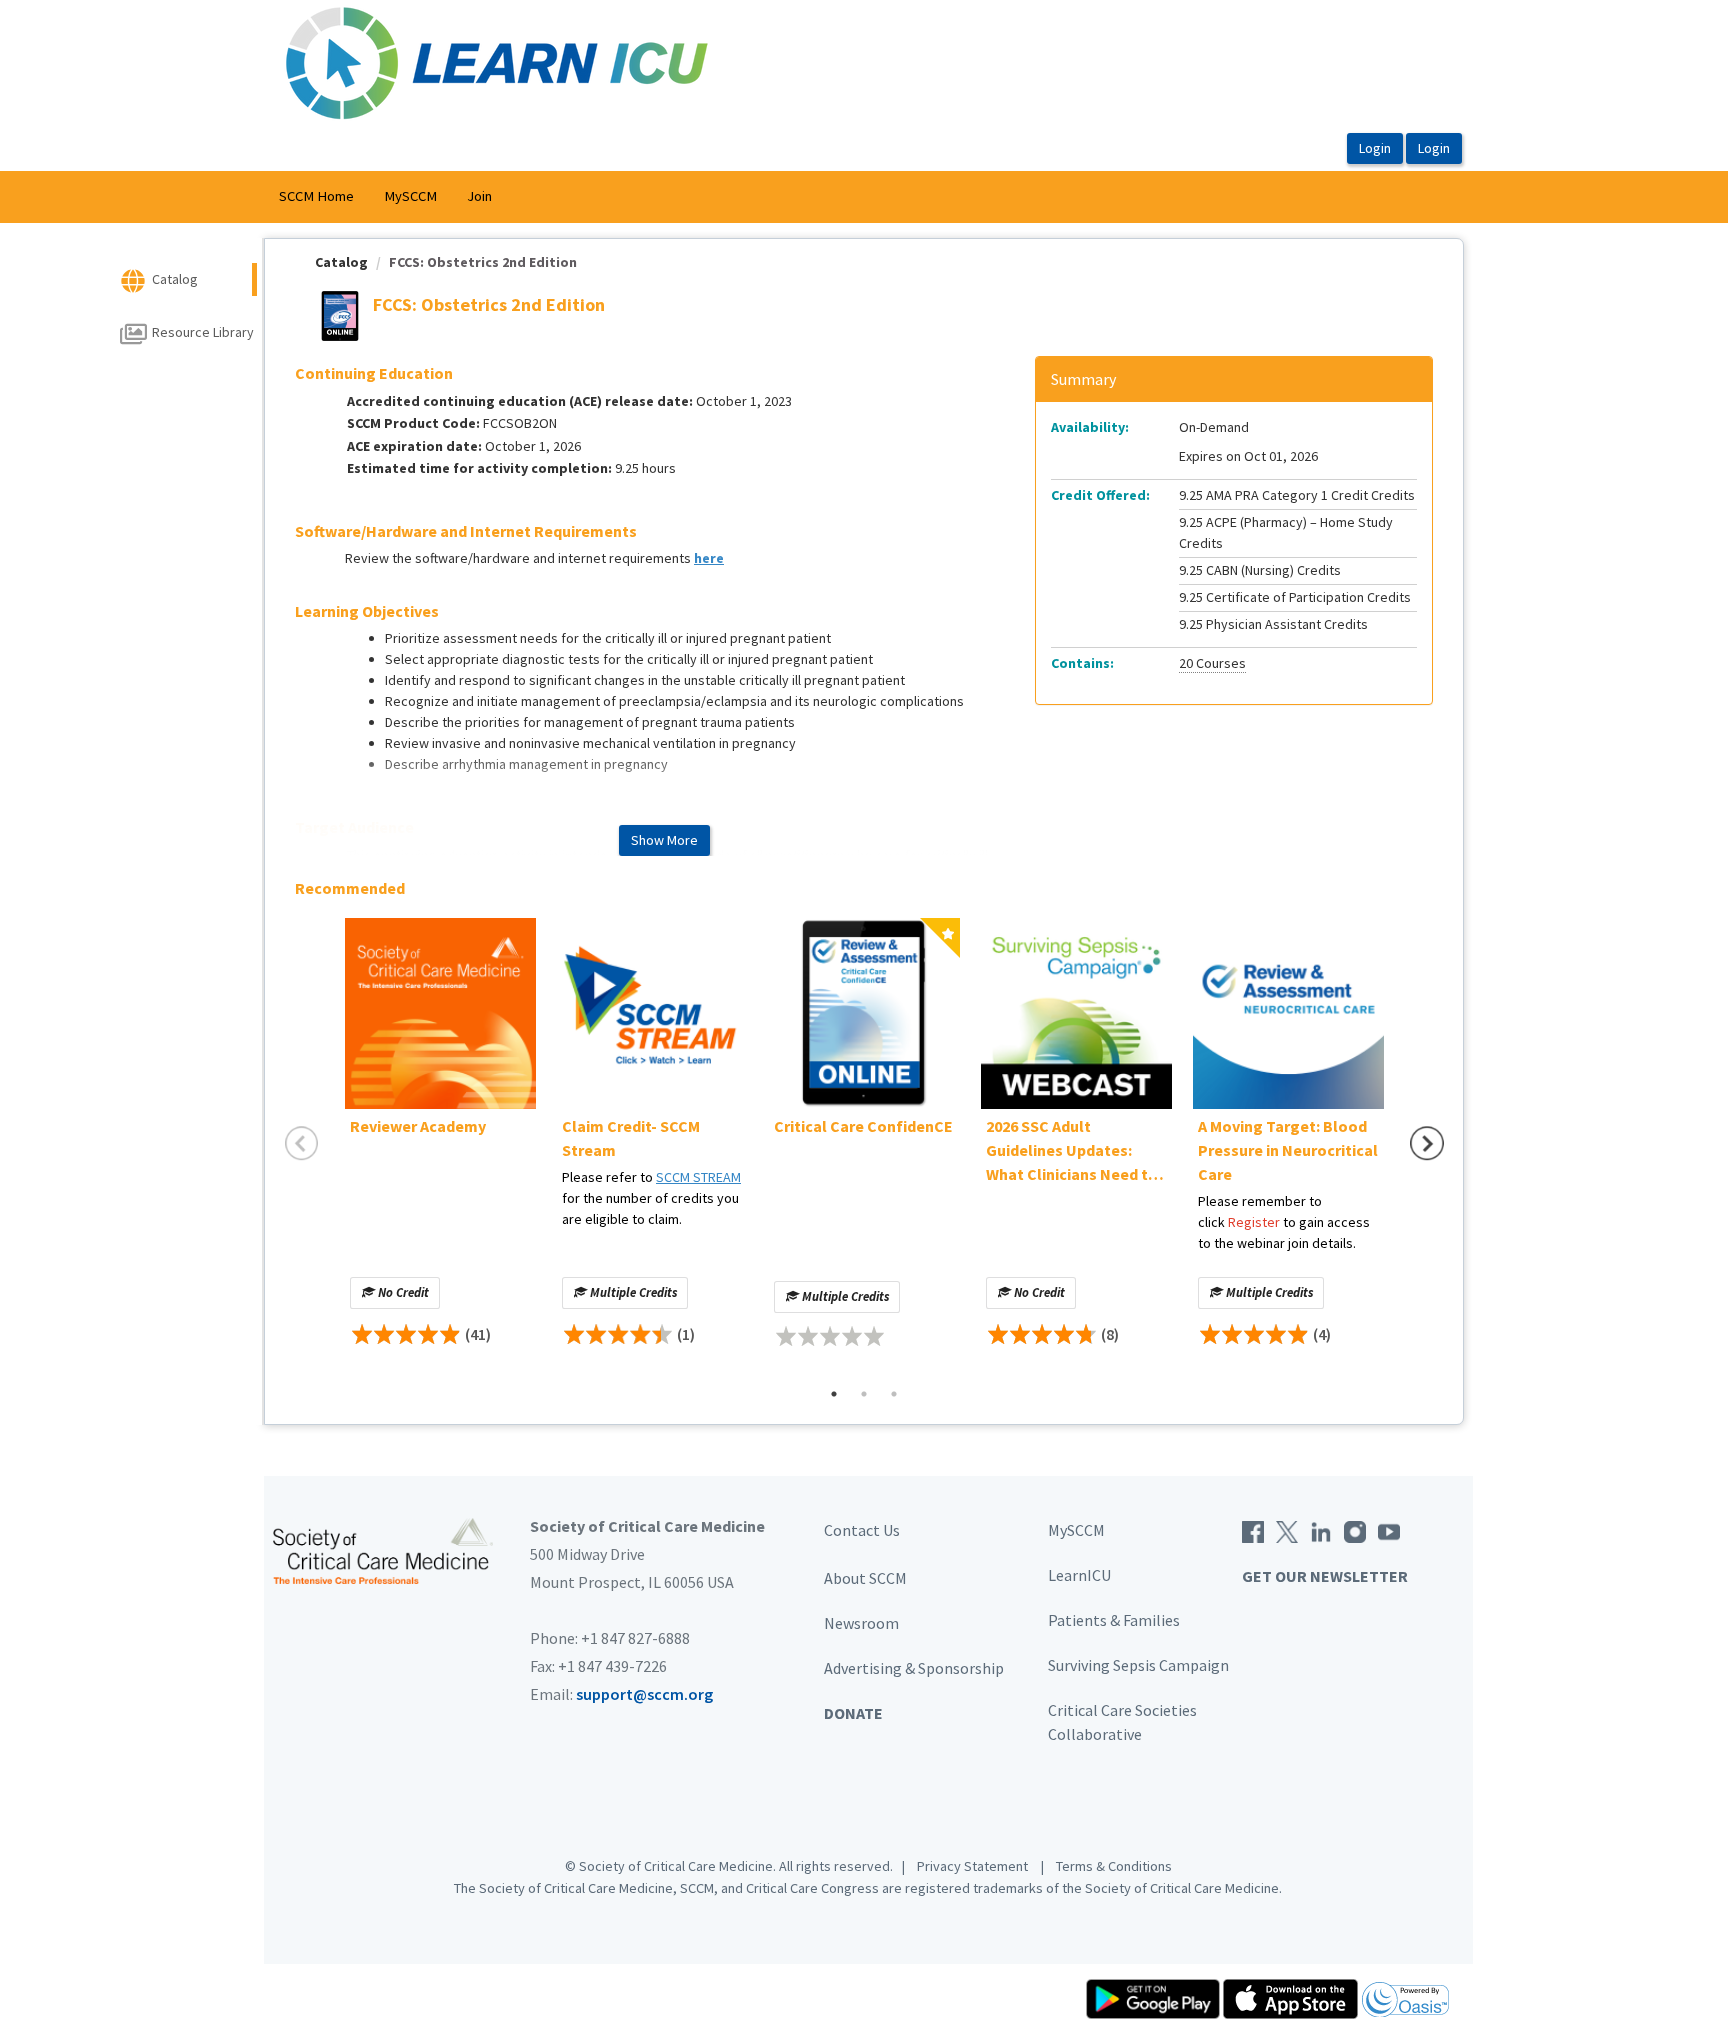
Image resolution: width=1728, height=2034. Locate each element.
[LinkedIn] (1321, 1530)
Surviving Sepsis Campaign (1138, 1665)
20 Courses (1212, 663)
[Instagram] (1355, 1530)
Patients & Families (1114, 1620)
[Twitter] (1287, 1530)
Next (1427, 1144)
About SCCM (865, 1578)
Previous (302, 1144)
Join (479, 196)
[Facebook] (1253, 1530)
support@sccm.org (644, 1694)
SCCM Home (316, 196)
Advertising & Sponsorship (914, 1668)
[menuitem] (316, 197)
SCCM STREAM (698, 1177)
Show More (664, 840)
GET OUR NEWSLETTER (1325, 1576)
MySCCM (410, 196)
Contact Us (862, 1530)
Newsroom (861, 1623)
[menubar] (385, 197)
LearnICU (1079, 1575)
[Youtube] (1389, 1530)
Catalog (341, 262)
